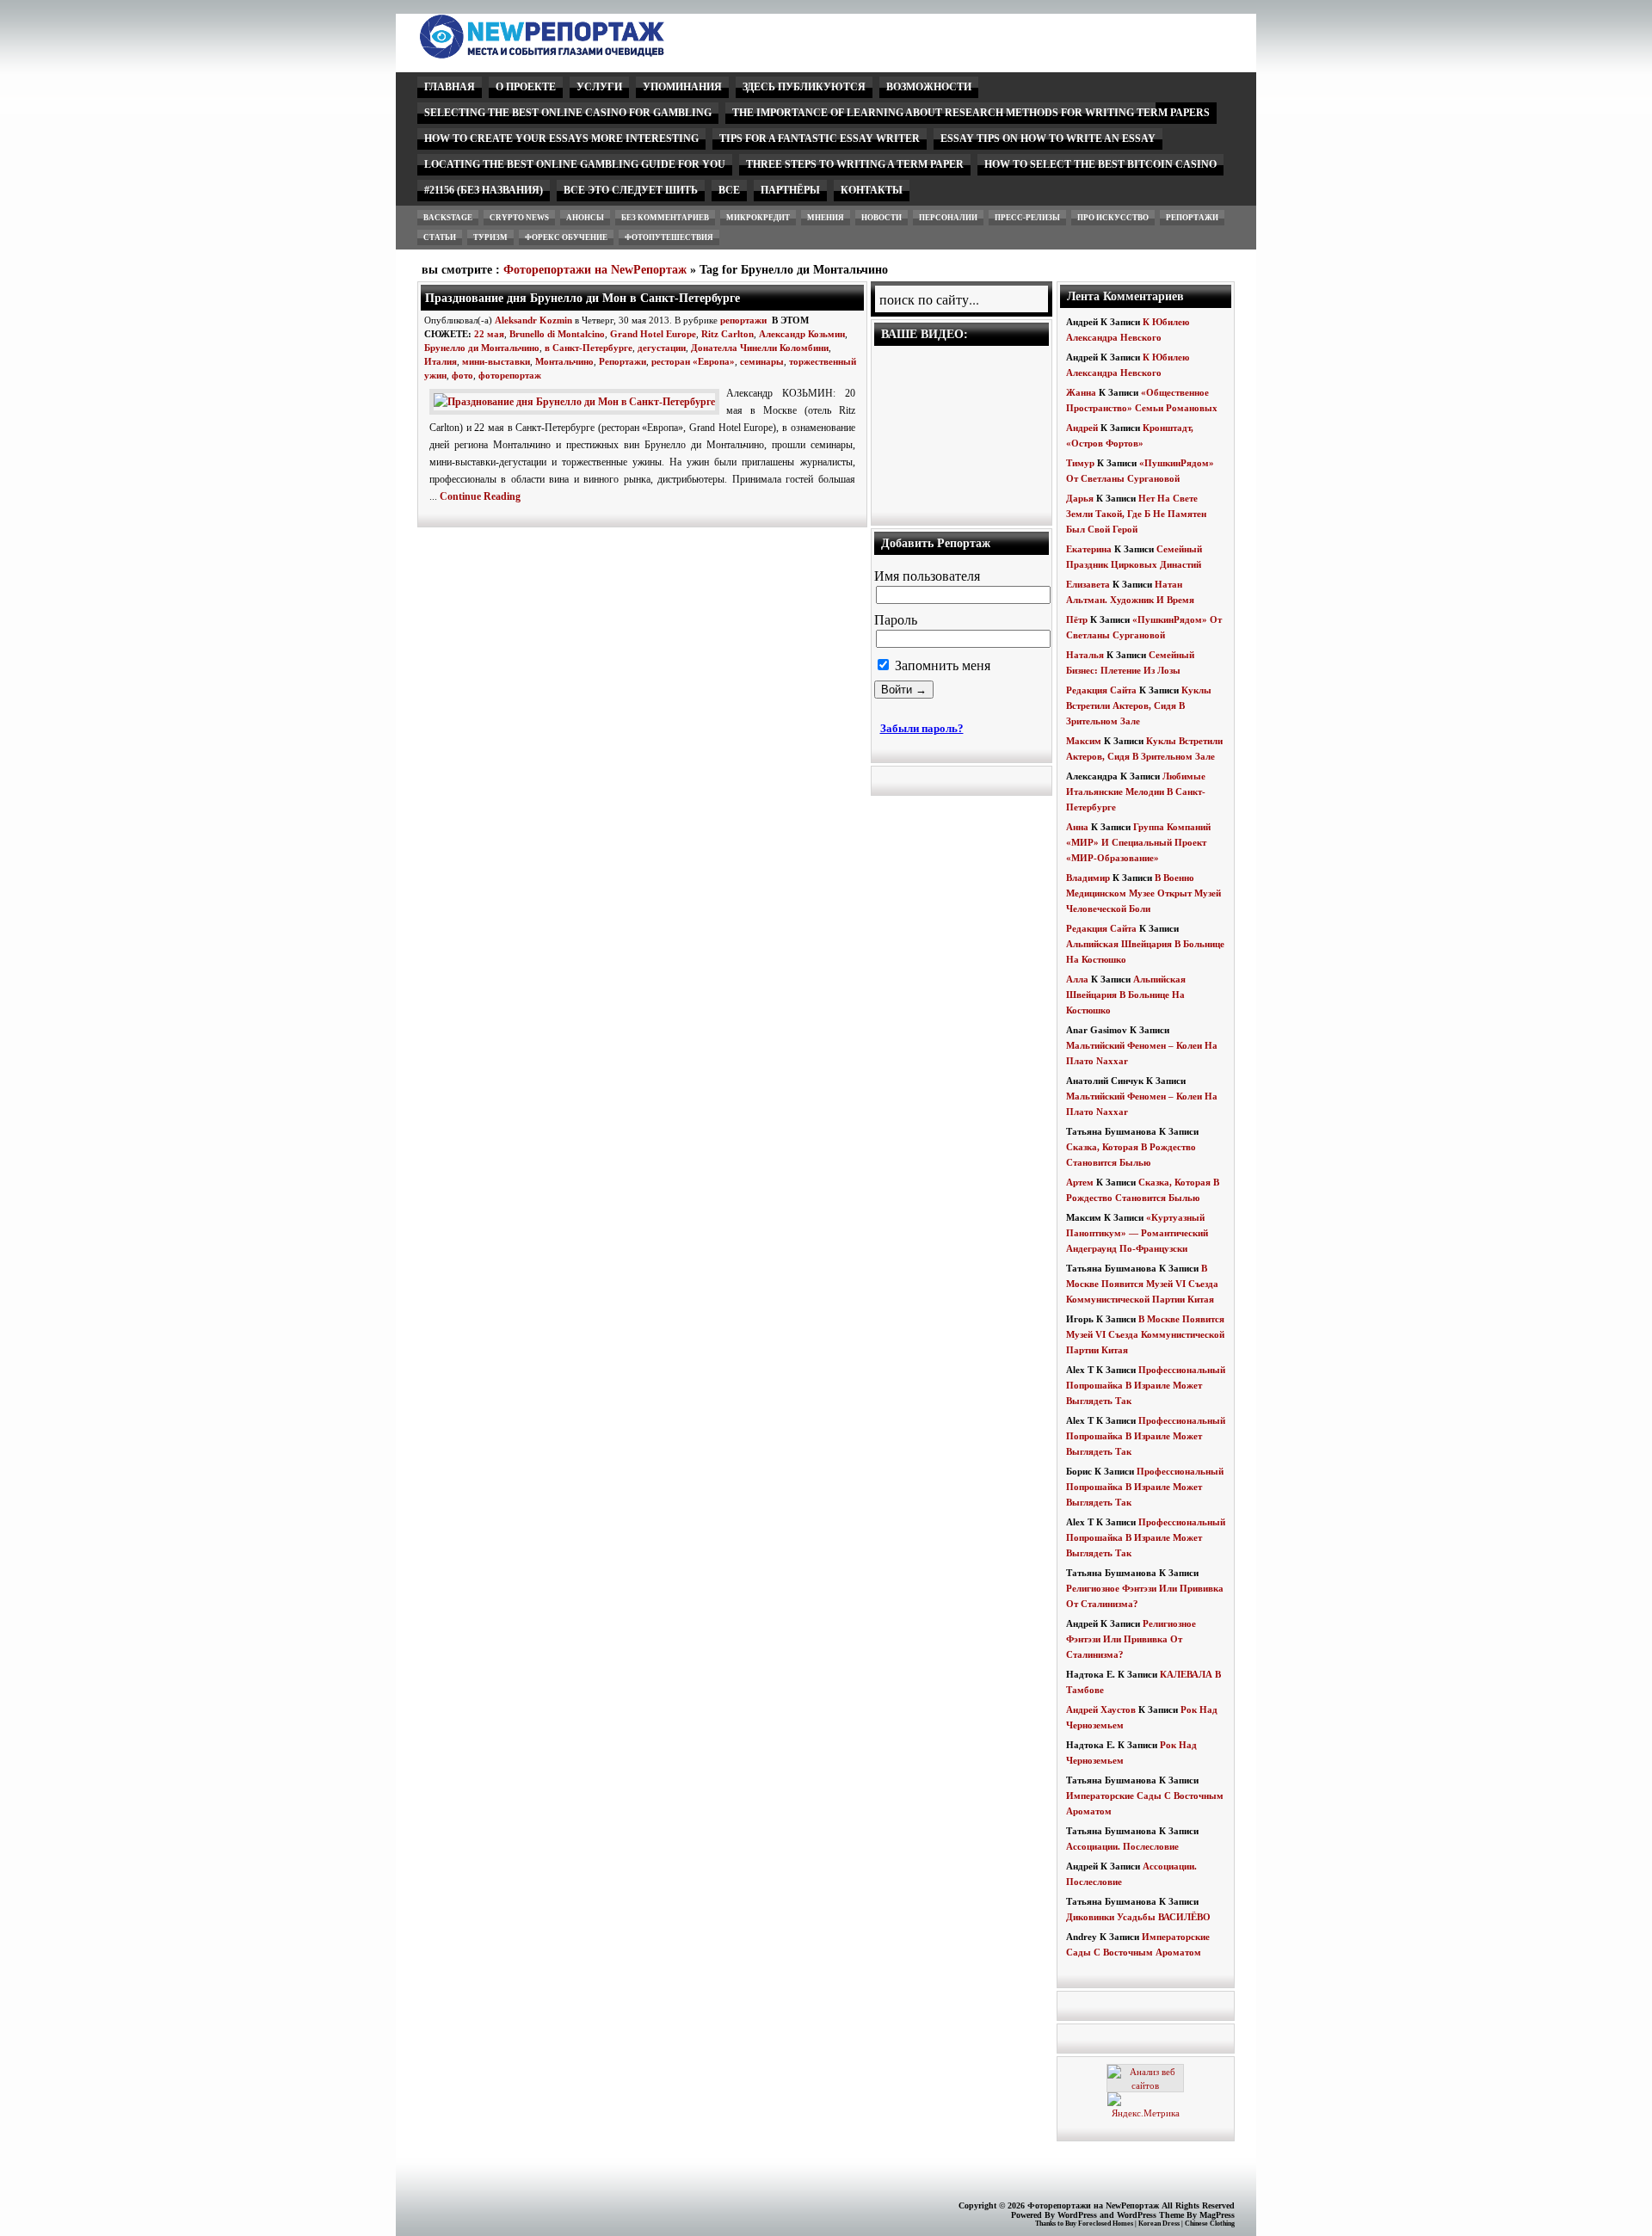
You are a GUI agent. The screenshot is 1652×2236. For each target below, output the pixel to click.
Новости (881, 218)
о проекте (526, 87)
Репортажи (623, 361)
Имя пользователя (927, 576)
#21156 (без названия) (484, 190)
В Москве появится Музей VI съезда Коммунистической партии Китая (1142, 1284)
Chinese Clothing (1210, 2224)
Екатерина (1089, 549)
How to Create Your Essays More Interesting (561, 139)
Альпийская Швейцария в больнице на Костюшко (1126, 995)
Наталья (1085, 655)
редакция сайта (1101, 690)
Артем (1080, 1182)
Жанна (1081, 392)
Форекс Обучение (566, 237)
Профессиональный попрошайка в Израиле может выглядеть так (1146, 1385)
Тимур (1080, 463)
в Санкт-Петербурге (589, 348)
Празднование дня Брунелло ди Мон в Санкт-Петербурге (583, 298)
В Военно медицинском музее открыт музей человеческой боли (1143, 893)
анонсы (585, 218)
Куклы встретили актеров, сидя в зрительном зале (1139, 705)
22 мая (489, 334)
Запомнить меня (941, 665)
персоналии (948, 218)
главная (450, 87)
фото (462, 375)
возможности (929, 87)
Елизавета (1088, 584)
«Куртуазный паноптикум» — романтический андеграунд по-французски (1137, 1233)
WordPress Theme (1150, 2215)
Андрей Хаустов (1101, 1709)
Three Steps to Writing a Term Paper (855, 164)
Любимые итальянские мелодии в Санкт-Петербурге (1136, 792)
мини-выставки (496, 361)
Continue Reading (480, 496)
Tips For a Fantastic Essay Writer (820, 139)
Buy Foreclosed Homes (1099, 2224)
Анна (1077, 827)
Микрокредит (758, 218)
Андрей (1082, 428)
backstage (448, 218)
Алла (1077, 979)
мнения (826, 218)
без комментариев (665, 218)
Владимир (1088, 878)
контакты (872, 190)
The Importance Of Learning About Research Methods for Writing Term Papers (971, 113)
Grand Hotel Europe (653, 334)
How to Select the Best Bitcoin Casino (1100, 164)
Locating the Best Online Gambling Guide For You (575, 164)
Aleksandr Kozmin (533, 320)
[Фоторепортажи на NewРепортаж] (572, 54)
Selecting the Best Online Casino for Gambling (568, 113)
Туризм (490, 237)
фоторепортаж (510, 375)
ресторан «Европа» (693, 361)
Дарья (1080, 498)
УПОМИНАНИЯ (682, 87)
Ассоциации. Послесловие (1122, 1846)
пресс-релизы (1027, 218)
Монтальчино (564, 361)
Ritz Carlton (727, 334)
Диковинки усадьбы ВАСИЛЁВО (1138, 1917)
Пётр (1077, 619)
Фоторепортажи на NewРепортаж (595, 270)
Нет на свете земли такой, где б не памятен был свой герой (1136, 514)
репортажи (1192, 218)
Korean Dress (1159, 2224)
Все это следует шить (631, 190)
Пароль (896, 620)
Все (729, 190)
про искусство (1113, 218)
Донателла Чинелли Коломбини (760, 348)
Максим (1084, 741)
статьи (440, 237)
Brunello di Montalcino (557, 334)
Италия (441, 361)
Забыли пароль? (922, 728)
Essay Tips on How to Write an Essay (1048, 139)
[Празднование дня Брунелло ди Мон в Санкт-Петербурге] (578, 402)
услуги (599, 87)
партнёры (790, 190)
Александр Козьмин (802, 334)
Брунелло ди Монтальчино (482, 348)
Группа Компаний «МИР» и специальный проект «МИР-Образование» (1138, 842)
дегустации (662, 348)
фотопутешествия (669, 237)
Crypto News (519, 218)
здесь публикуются (804, 87)
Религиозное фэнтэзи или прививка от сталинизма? (1131, 1639)
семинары (762, 361)
